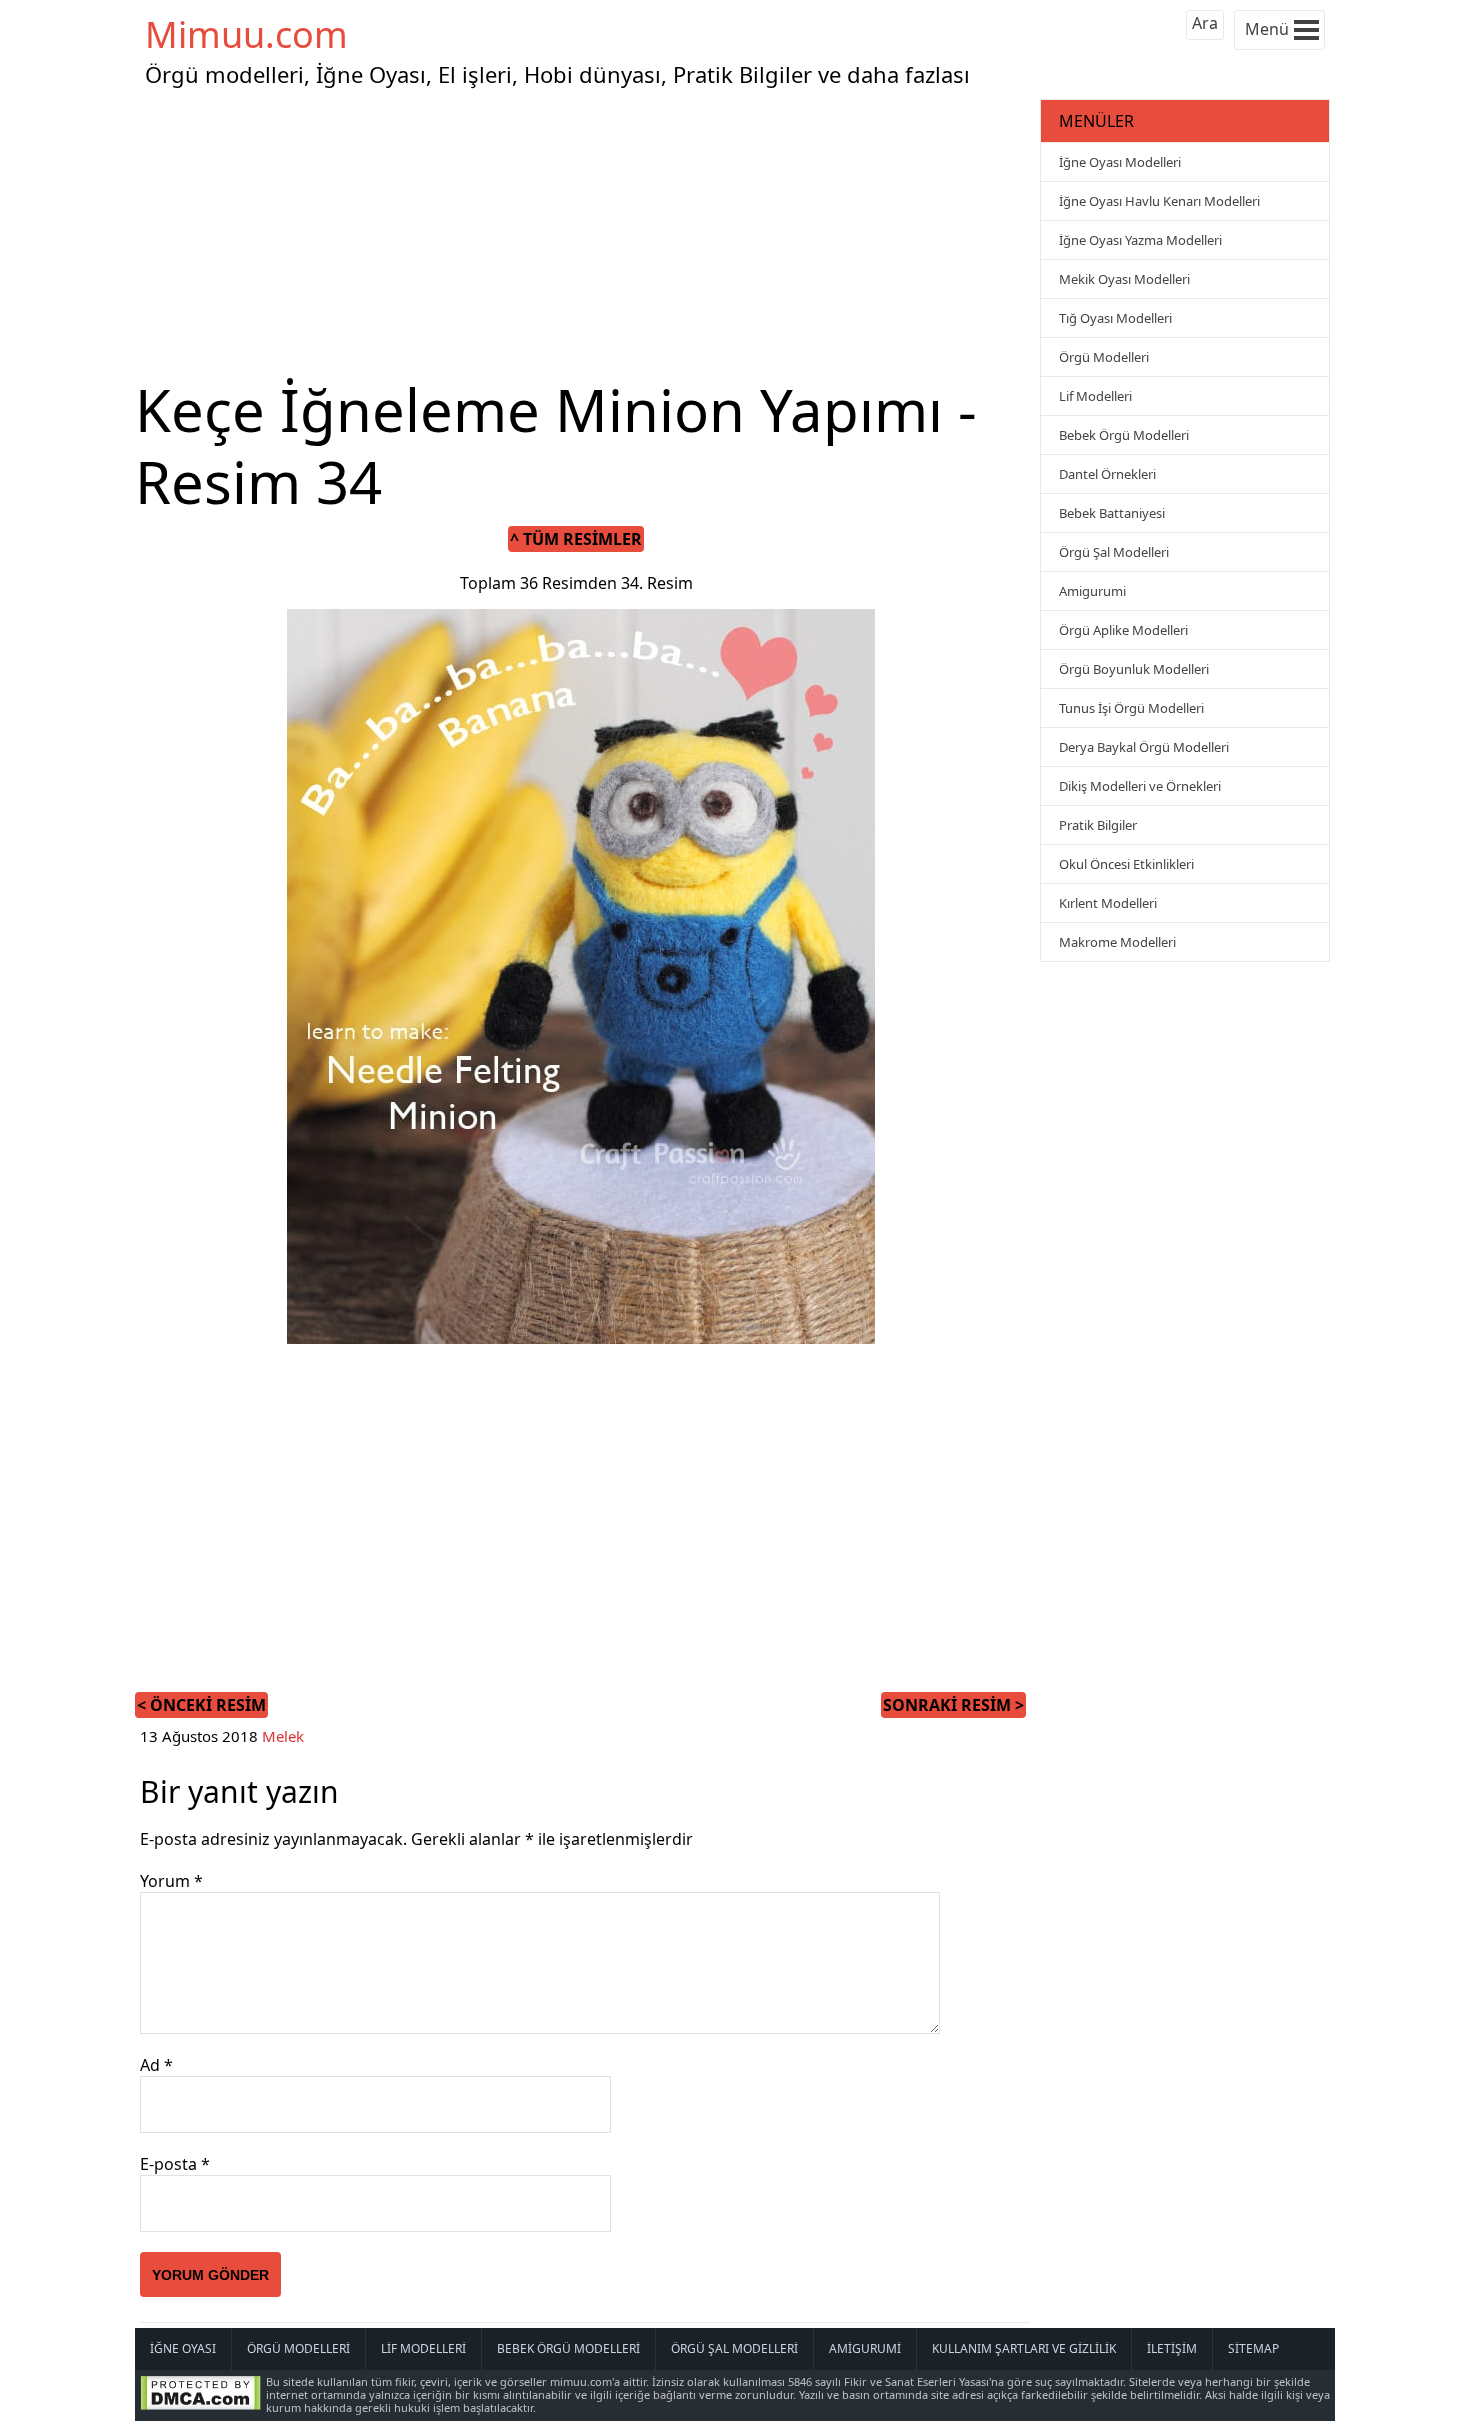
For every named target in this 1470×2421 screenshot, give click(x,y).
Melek (283, 1736)
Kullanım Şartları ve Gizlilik (1024, 2348)
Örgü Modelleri (1104, 357)
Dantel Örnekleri (1107, 474)
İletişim (1172, 2348)
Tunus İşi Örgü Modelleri (1131, 708)
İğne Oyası (183, 2348)
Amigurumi (1092, 591)
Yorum (171, 1881)
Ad (156, 2065)
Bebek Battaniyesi (1112, 513)
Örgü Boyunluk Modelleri (1134, 669)
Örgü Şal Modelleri (1114, 552)
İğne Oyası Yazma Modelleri (1140, 240)
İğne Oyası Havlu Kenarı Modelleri (1159, 201)
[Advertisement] (585, 234)
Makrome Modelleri (1117, 942)
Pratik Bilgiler (1098, 825)
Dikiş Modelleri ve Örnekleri (1140, 786)
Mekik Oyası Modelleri (1124, 279)
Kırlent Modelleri (1108, 903)
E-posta (175, 2164)
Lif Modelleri (1095, 396)
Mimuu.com (246, 34)
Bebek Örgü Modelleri (1124, 435)
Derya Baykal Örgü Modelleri (1144, 747)
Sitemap (1253, 2348)
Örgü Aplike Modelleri (1123, 630)
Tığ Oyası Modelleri (1115, 318)
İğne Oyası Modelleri (1120, 162)
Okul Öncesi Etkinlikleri (1126, 864)
